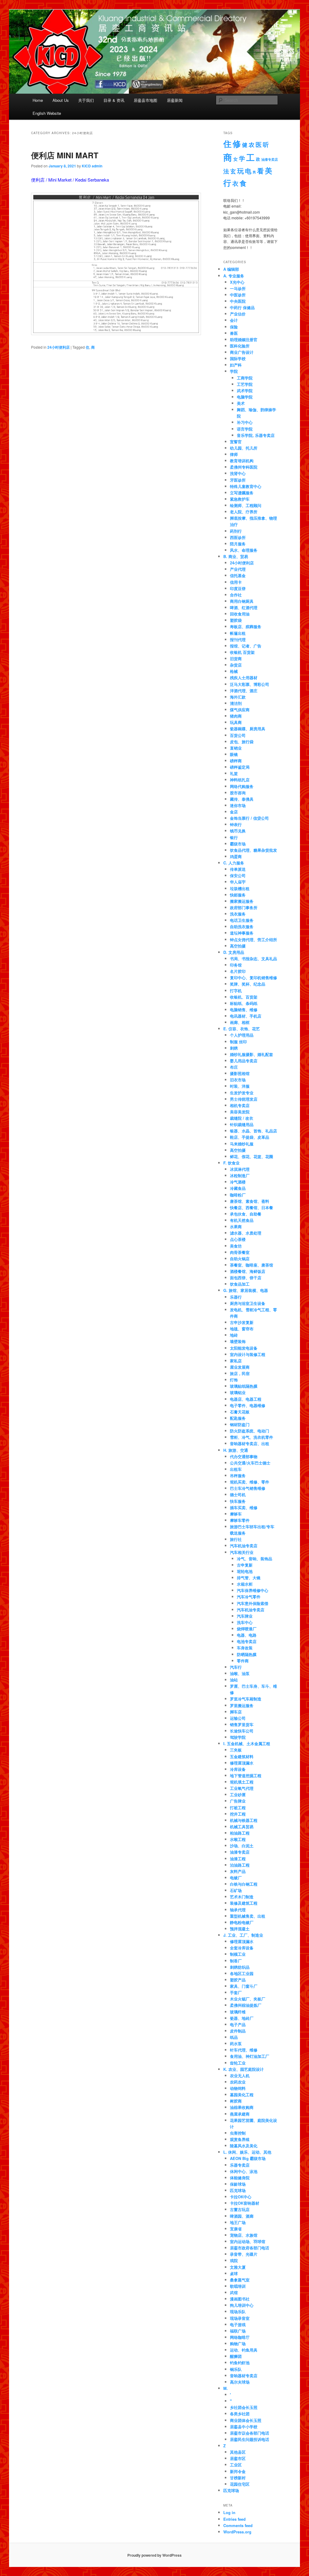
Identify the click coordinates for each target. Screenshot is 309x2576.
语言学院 (245, 429)
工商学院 (245, 378)
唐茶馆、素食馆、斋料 (250, 1201)
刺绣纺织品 (240, 1967)
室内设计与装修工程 (248, 1354)
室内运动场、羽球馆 (248, 2241)
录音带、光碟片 (244, 2254)
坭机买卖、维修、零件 (250, 1482)
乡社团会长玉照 (244, 2407)
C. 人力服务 (234, 863)
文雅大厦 (238, 2267)
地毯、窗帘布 (242, 1329)
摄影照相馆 (240, 1073)
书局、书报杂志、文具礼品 (253, 959)
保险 (234, 327)
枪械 (234, 671)
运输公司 (238, 1718)
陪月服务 (238, 544)
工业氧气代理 (242, 1788)
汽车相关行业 (242, 1552)
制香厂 (236, 1961)
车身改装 (245, 1648)
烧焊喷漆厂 (247, 1629)
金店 (234, 812)
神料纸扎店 (240, 780)
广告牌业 (238, 1801)
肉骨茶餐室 (240, 1252)
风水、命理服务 (244, 550)
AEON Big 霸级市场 (248, 2158)
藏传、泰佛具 (242, 799)
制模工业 (238, 1954)
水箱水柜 (245, 1584)
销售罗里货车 (242, 1724)
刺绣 (234, 1048)
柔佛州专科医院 (244, 467)
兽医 (234, 333)
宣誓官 (236, 442)
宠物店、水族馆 (244, 2235)
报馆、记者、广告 (246, 646)
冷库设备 (238, 1769)
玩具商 (236, 722)
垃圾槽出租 (240, 888)
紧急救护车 (240, 499)
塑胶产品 (238, 1980)
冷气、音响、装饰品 (255, 1559)
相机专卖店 (240, 1105)
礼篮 (234, 773)
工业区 (236, 2465)
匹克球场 (238, 2190)
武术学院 (245, 391)
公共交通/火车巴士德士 (250, 1463)
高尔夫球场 (240, 2382)
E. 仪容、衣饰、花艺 (242, 1029)
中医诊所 (238, 295)
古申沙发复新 (242, 1322)
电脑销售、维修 (244, 1010)
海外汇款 (238, 697)
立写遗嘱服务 (242, 493)
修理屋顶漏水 (242, 1763)
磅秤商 (236, 761)
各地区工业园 (242, 1973)
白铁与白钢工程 (244, 1884)
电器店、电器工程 (246, 1399)
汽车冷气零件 (249, 1597)
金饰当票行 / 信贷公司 (249, 818)
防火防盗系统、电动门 (250, 1431)
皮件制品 (238, 2031)
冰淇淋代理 (240, 1169)
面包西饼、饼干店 (246, 1278)
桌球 (234, 2273)
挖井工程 (238, 1814)
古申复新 (245, 1565)
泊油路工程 (240, 1865)
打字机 (236, 991)
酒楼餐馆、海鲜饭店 (248, 1271)
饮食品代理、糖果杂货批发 (253, 850)
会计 (234, 320)
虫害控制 (238, 2133)
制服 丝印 (238, 1042)
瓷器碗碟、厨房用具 (248, 729)
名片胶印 (238, 971)
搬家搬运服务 (242, 901)
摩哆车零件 (240, 1520)
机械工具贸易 (242, 1827)
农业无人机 (240, 2076)
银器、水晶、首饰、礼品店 (253, 1131)
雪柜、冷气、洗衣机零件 (252, 1437)
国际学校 (238, 358)
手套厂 (236, 1992)
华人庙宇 (238, 882)
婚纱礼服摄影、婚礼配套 (252, 1054)
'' (231, 2401)
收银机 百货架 (242, 652)
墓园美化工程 (242, 2095)
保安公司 (238, 875)
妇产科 (236, 365)
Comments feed (238, 2525)
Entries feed (234, 2519)
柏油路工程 (240, 1833)
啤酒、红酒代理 (244, 607)
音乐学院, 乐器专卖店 (256, 435)
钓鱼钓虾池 (240, 2363)
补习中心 (245, 422)
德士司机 (238, 1495)
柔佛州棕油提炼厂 (246, 2005)
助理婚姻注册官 (244, 339)
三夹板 (236, 1750)
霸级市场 (238, 844)
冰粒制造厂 (240, 1175)
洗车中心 (245, 1622)
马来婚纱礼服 (242, 1144)
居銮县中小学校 (244, 2427)
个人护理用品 (242, 1035)
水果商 (236, 1227)
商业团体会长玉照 (246, 2420)
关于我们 (86, 100)
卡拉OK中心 (241, 2197)
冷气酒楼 (238, 1182)
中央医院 (238, 301)
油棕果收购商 (242, 2107)
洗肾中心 (238, 473)
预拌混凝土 (240, 1929)
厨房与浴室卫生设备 (248, 1303)
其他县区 (238, 2452)
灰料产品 (238, 1871)
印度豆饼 (238, 588)
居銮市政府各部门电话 (250, 2248)
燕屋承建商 (240, 2114)
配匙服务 (238, 1418)
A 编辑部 (231, 269)
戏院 (234, 2260)
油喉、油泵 (240, 1673)
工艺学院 (245, 384)
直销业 (236, 748)
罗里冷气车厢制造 (246, 1699)
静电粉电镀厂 (242, 1922)
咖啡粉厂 (238, 1195)
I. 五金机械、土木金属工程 (247, 1743)
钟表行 (236, 824)
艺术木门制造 (242, 1897)
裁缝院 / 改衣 (242, 1118)
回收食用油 (240, 614)
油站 (234, 1680)
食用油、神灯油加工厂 (250, 2056)
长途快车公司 (242, 1731)
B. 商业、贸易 (236, 556)
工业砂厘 (238, 1795)
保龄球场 (238, 2184)
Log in (229, 2512)
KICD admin (92, 166)
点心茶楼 (238, 1239)
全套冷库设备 (242, 1948)
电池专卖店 (247, 1641)
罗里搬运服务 (242, 1705)
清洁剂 (236, 703)
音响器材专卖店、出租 (250, 1443)
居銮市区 (238, 2458)
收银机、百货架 (244, 997)
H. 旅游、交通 (236, 1450)
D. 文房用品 (234, 952)
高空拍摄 (238, 946)
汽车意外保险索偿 (253, 1603)
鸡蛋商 (236, 856)
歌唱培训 (238, 2286)
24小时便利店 (59, 347)
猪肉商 (236, 716)
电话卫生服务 (242, 920)
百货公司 (238, 735)
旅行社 (236, 1539)
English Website (47, 113)
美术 (241, 403)
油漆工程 (238, 1859)
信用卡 (236, 582)
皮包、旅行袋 (242, 742)
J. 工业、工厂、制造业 (243, 1935)
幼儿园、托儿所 (244, 448)
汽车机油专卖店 (244, 1546)
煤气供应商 (240, 710)
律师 (234, 454)
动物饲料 (238, 2088)
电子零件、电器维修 (248, 1405)
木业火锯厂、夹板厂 (248, 1999)
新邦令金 (238, 2471)
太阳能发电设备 (244, 1348)
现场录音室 (240, 2318)
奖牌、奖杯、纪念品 (248, 984)
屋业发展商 (240, 1367)
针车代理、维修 (244, 2050)
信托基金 (238, 575)
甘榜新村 (238, 2478)
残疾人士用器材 (244, 678)
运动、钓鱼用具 (244, 2350)
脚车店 (236, 1712)
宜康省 (236, 2229)
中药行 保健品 (242, 307)
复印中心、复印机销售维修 (253, 978)
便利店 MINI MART (65, 155)
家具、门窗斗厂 (244, 1986)
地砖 (234, 1335)
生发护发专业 (242, 1093)
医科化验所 (240, 346)
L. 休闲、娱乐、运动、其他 (247, 2152)
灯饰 (234, 1380)
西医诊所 (238, 537)
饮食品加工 (240, 1284)
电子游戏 (238, 2324)
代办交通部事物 (244, 1456)
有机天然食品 (242, 1220)
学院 (234, 371)
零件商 (243, 1661)
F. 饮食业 (231, 1163)
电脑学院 (245, 397)
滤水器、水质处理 (246, 1233)
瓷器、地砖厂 (242, 2018)
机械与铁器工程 (244, 1820)
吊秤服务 (238, 1475)
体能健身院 (240, 2178)
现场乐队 (238, 2311)
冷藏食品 (238, 1188)
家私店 (236, 1361)
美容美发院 (240, 1112)
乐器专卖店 (240, 2165)
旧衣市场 (238, 1080)
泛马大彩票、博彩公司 (250, 684)
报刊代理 (238, 639)
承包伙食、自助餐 (246, 1214)
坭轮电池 (245, 1571)
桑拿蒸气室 (240, 2280)
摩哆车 (236, 1514)
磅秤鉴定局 (240, 767)
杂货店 (236, 665)
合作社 (236, 595)
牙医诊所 (238, 480)
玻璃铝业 (238, 1392)
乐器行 (236, 1297)
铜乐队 (236, 2369)
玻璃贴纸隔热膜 (244, 1386)
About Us (61, 100)
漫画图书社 (240, 2299)
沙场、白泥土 (242, 1846)
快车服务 (238, 1501)
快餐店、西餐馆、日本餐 (252, 1207)
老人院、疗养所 (244, 512)
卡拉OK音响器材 (245, 2203)
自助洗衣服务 (242, 926)
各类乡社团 (240, 2414)
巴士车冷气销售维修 (248, 1488)
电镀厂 (236, 1878)
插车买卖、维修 (244, 1508)
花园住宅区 (240, 2484)
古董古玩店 (240, 2209)
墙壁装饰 (238, 1341)
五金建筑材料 (242, 1756)
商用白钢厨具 (242, 601)
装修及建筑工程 (244, 1903)
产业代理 (238, 569)
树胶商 (236, 2101)
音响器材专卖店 (244, 2376)
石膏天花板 (240, 1412)
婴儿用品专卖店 (244, 1061)
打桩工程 (238, 1808)
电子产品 (238, 2024)
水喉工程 (238, 1839)
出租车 (236, 1469)
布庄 (234, 1067)
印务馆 (236, 965)
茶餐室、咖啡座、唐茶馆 (252, 1265)
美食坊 (236, 1246)
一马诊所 (238, 288)
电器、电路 (247, 1635)
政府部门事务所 (244, 907)
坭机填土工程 (242, 1782)
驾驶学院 (238, 1737)
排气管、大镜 (249, 1578)
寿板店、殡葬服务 (246, 626)
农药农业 (238, 2082)
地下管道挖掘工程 (246, 1775)
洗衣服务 (238, 914)
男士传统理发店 (244, 1099)
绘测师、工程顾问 (246, 505)
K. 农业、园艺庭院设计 (244, 2069)
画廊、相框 (240, 1022)
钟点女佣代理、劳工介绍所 (253, 939)
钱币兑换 (238, 831)
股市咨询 (238, 793)
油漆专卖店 (270, 159)
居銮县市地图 (145, 100)
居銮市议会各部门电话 (250, 2433)
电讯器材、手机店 (246, 1016)
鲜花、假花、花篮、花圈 (252, 1156)
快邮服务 (238, 895)
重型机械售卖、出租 (248, 1916)
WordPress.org (237, 2532)
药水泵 (236, 2043)
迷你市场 (238, 805)
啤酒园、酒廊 (242, 2216)
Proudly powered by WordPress (154, 2555)
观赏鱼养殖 (240, 2139)
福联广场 (238, 2331)
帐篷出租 (238, 633)
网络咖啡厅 (240, 2337)
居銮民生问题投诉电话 (250, 2439)
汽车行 (236, 1667)
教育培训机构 (242, 461)
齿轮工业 (238, 2063)
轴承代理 (238, 1910)
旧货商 (236, 659)
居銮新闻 (175, 100)
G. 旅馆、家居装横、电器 (246, 1290)
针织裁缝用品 (242, 1124)
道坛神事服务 (242, 933)
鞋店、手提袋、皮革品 (250, 1137)
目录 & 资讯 (114, 100)
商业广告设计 (242, 352)
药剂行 (236, 531)
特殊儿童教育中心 (246, 486)
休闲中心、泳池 (244, 2171)
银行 (234, 837)
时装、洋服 (240, 1086)
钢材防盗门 (240, 1424)
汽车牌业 (245, 1616)
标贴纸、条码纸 (244, 1003)
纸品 (234, 2037)
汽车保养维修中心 (253, 1590)
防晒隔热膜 (247, 1654)
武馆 (234, 2292)
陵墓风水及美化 (244, 2146)
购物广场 (238, 2344)
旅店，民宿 (240, 1373)
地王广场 (238, 2222)
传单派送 (238, 869)
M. (226, 2388)
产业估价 (238, 314)
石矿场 (236, 1890)
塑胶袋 (236, 620)
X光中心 (237, 282)
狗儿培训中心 (242, 2305)
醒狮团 (236, 2356)
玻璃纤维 (238, 2012)
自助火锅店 (240, 1259)
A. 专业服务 (234, 276)
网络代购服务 (242, 786)
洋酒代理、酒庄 (244, 691)
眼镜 (234, 754)
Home (38, 100)
